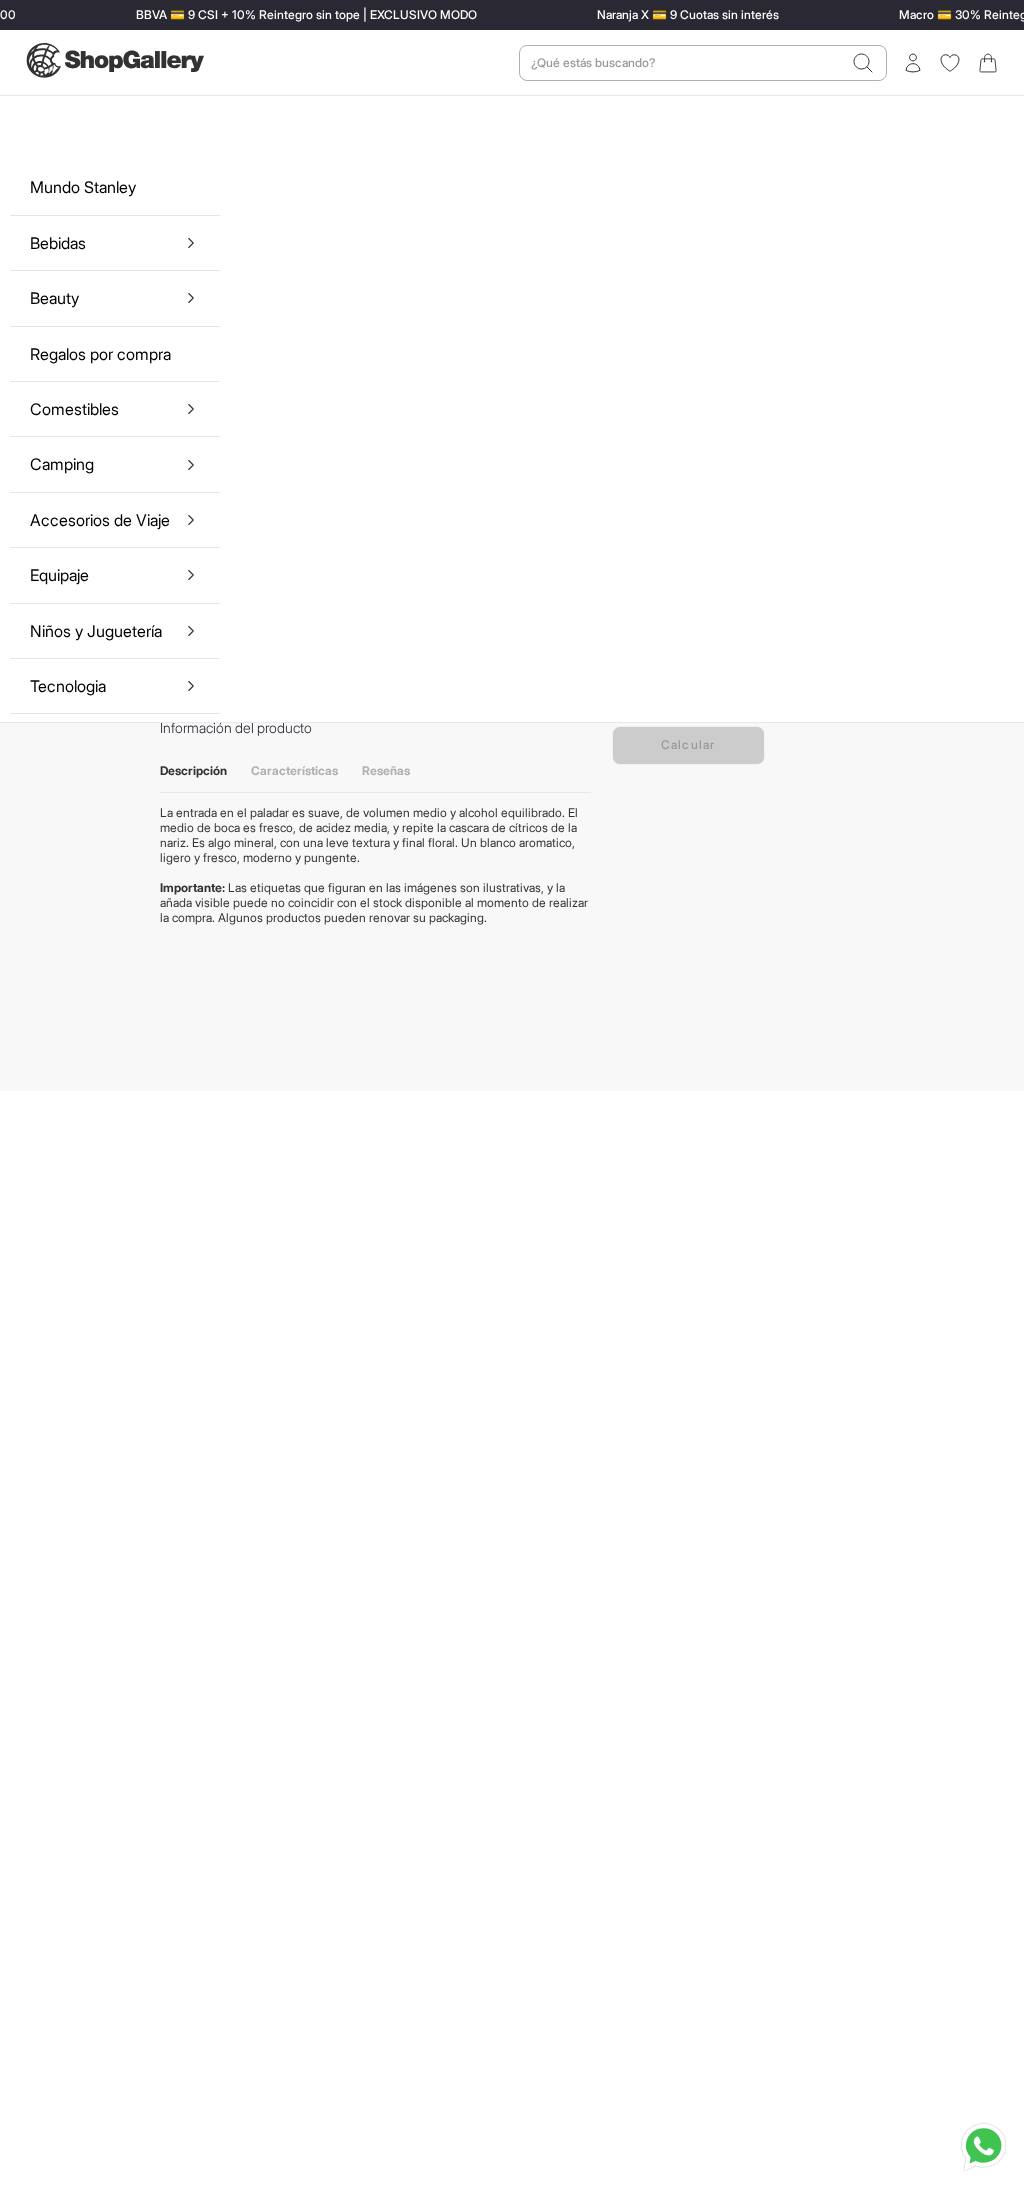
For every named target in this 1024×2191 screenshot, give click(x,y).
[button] (826, 120)
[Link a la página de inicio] (127, 46)
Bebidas (181, 45)
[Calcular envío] (803, 762)
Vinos (236, 45)
